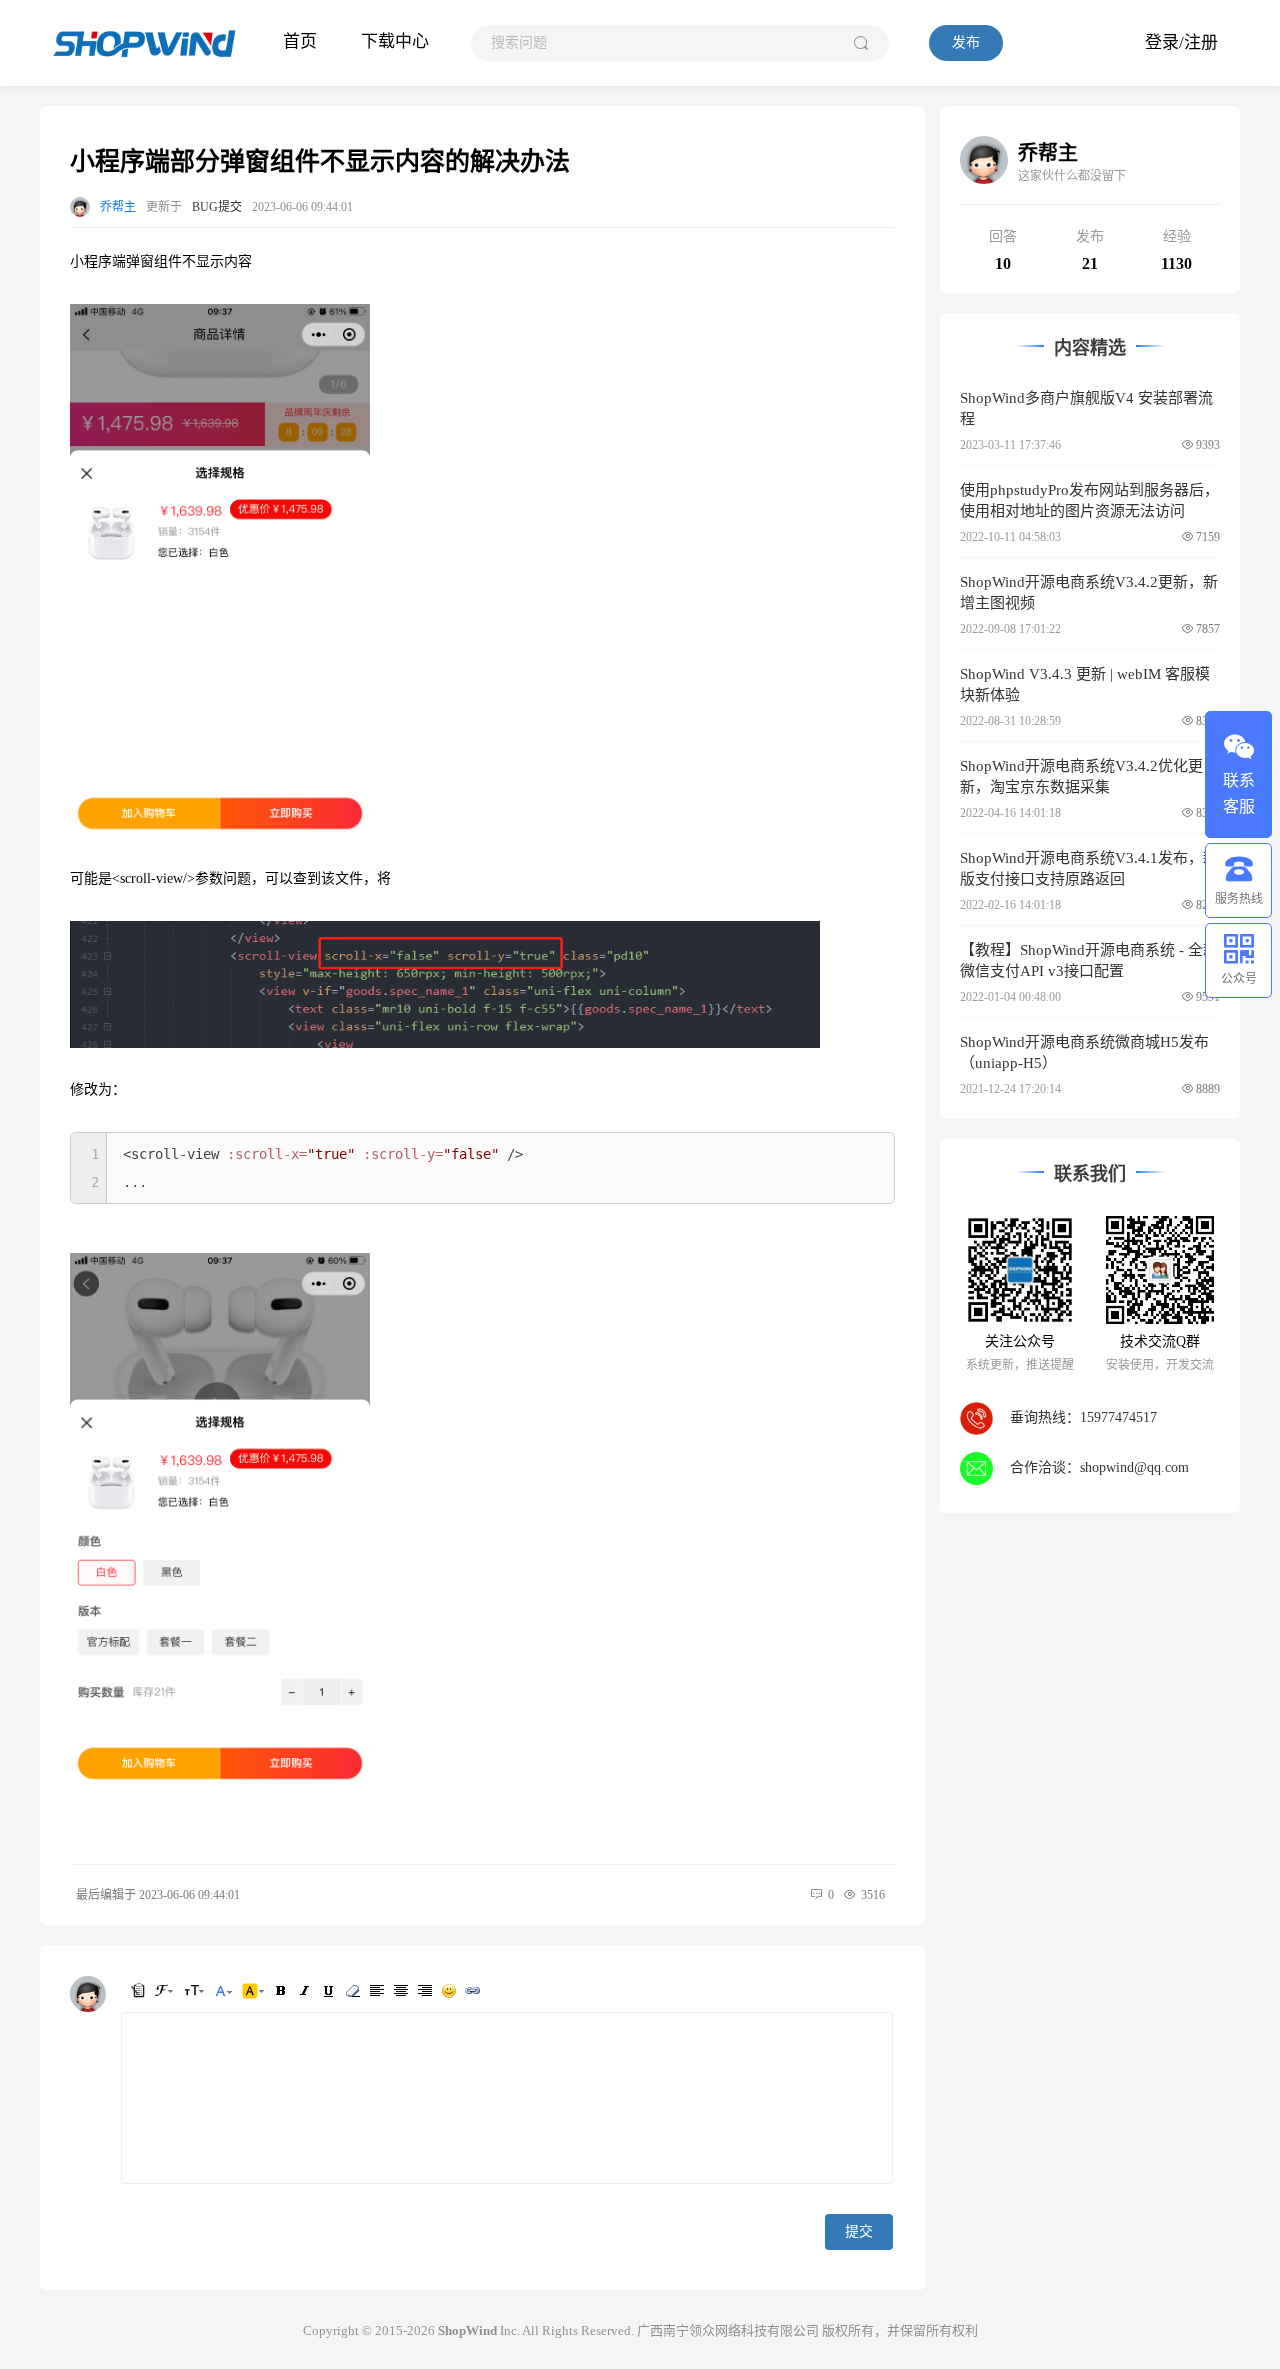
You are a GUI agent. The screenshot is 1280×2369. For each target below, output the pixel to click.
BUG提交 (217, 207)
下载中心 (395, 41)
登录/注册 (1181, 42)
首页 (300, 41)
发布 (966, 42)
